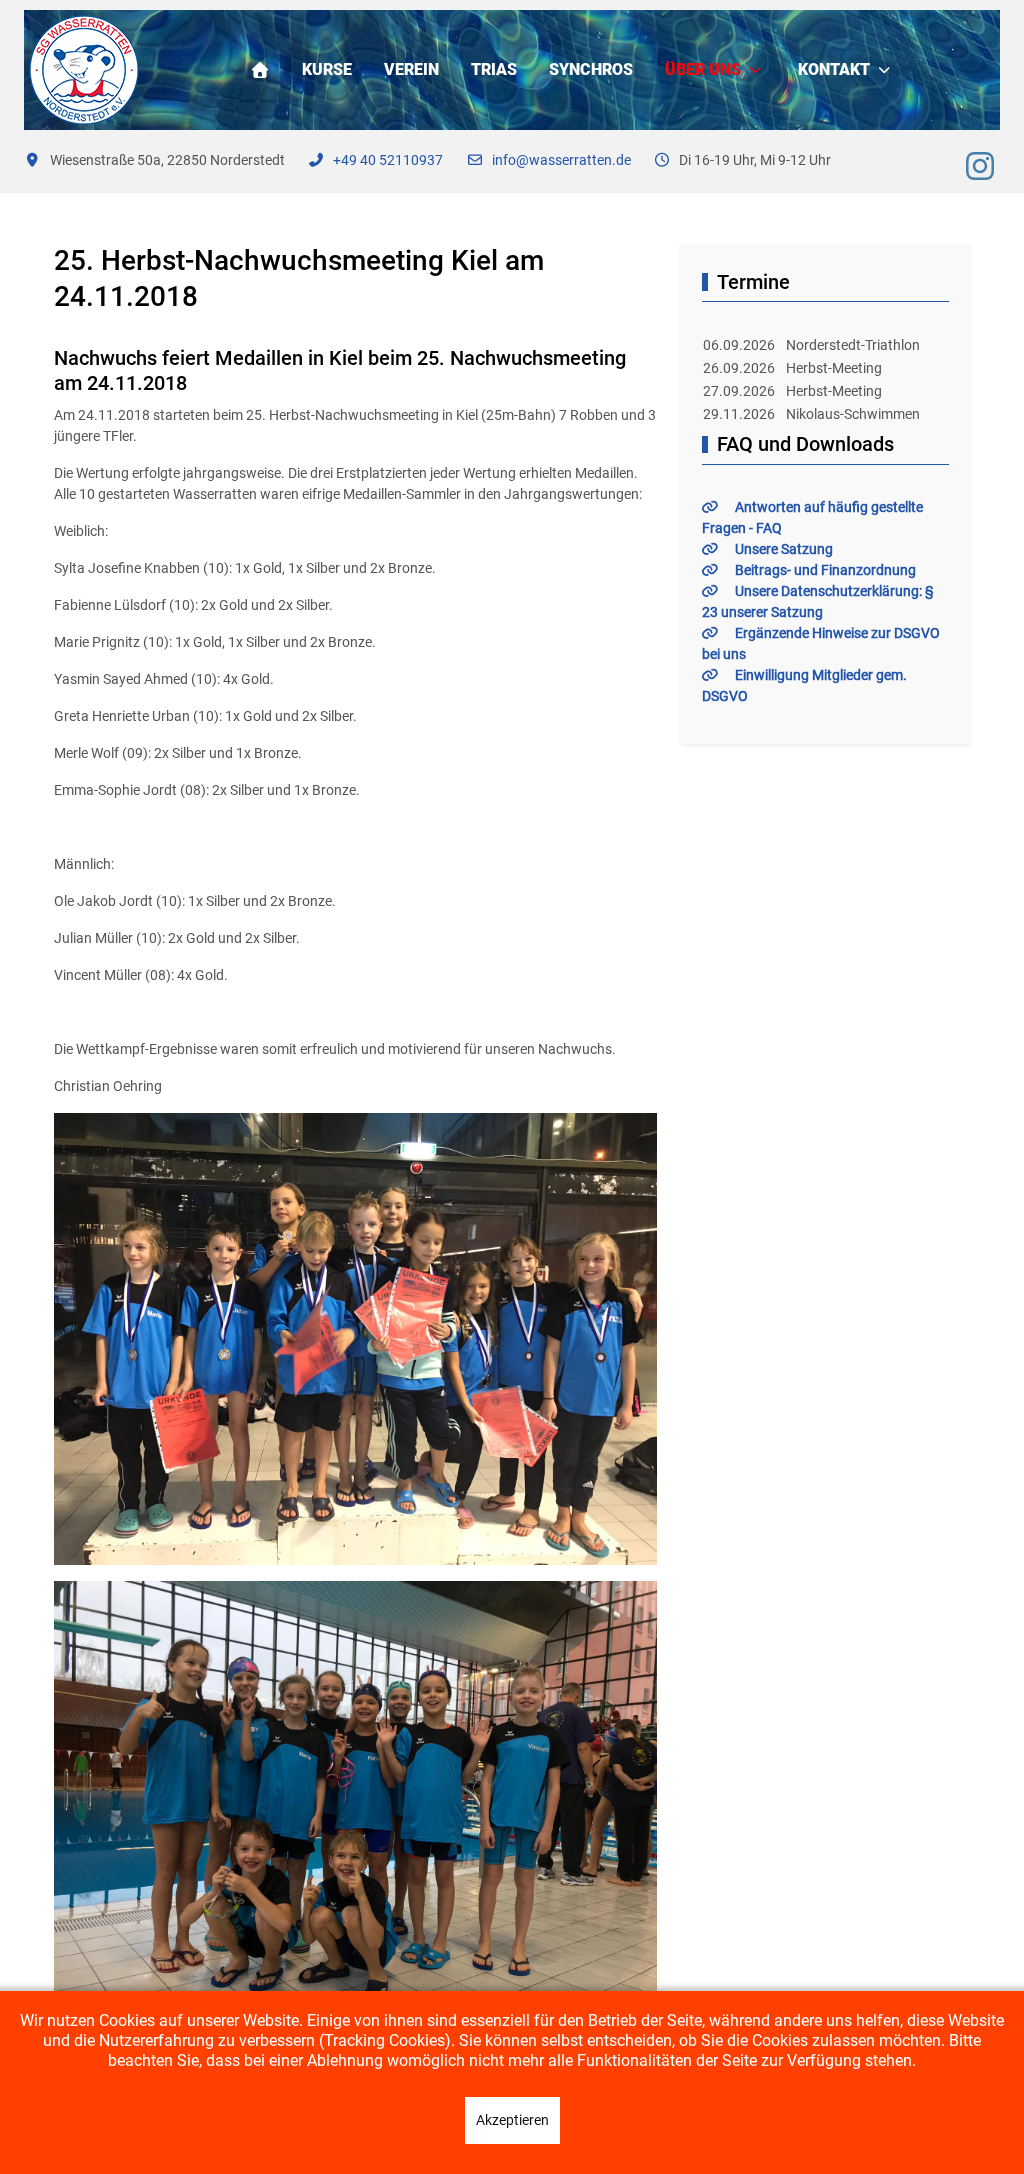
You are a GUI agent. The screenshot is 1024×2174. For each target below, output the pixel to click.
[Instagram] (980, 167)
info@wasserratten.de (561, 160)
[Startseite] (260, 70)
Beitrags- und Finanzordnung (825, 570)
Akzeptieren (512, 2120)
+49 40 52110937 (388, 160)
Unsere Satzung (784, 549)
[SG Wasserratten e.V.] (84, 70)
